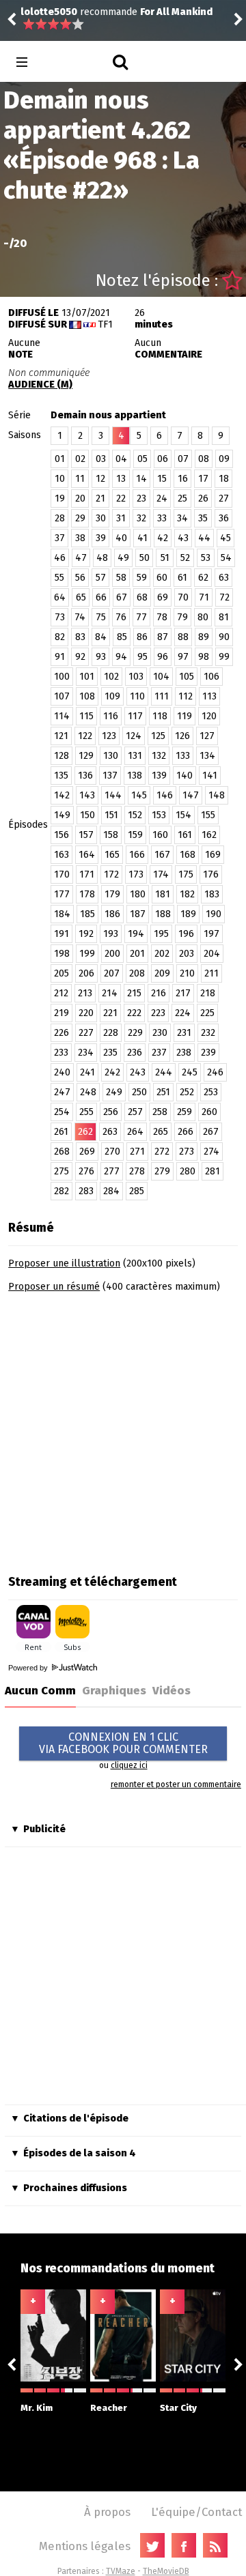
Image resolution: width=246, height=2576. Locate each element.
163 (61, 855)
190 (214, 914)
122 (85, 736)
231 (184, 1033)
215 (134, 993)
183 (212, 894)
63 (224, 578)
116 (111, 716)
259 (184, 1112)
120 (209, 716)
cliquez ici (129, 1765)
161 (185, 835)
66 (101, 597)
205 (61, 973)
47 (81, 558)
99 (224, 657)
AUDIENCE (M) (40, 385)
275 (61, 1171)
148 (217, 795)
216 (159, 993)
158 (111, 835)
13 (121, 479)
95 (142, 657)
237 (159, 1053)
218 (208, 993)
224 (183, 1013)
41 (142, 538)
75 (101, 617)
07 (183, 459)
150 (87, 815)
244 (164, 1072)
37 (60, 538)
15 (162, 479)
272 (162, 1152)
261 (61, 1132)
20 (80, 498)
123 (109, 736)
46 (60, 558)
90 (224, 637)
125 (158, 736)
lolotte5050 (49, 12)
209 (162, 973)
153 (159, 815)
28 (60, 518)
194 (136, 934)
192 (86, 934)
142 (62, 795)
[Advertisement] (123, 1429)
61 (182, 578)
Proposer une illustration (64, 1263)
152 (135, 815)
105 (187, 677)
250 (139, 1092)
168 (188, 855)
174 (161, 874)
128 (61, 756)
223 (158, 1013)
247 (62, 1092)
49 (123, 558)
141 (210, 776)
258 (160, 1112)
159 (135, 835)
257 (135, 1112)
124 (134, 736)
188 (163, 914)
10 (60, 479)
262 (85, 1132)
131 (135, 756)
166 (137, 855)
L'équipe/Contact (196, 2512)
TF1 (105, 324)
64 (60, 597)
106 (211, 677)
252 (187, 1092)
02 (80, 459)
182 (187, 894)
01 (60, 459)
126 (182, 736)
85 (122, 637)
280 (188, 1171)
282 (61, 1191)
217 (183, 993)
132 (159, 756)
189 (188, 914)
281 (213, 1171)
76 (121, 617)
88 (183, 637)
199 (87, 954)
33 (162, 518)
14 (141, 479)
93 (101, 657)
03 (101, 459)
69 (163, 597)
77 (141, 617)
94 (121, 657)
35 (203, 518)
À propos (107, 2512)
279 (162, 1171)
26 (203, 498)
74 (80, 617)
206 (86, 973)
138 (135, 776)
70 (183, 597)
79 (182, 617)
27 (224, 498)
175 (186, 874)
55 (59, 578)
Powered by (29, 1668)
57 (101, 578)
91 (60, 657)
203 (187, 954)
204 (212, 954)
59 (142, 578)
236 (135, 1053)
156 (61, 835)
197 (211, 934)
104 (161, 677)
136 (85, 776)
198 (62, 954)
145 (139, 795)
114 (62, 716)
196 (186, 934)
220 (86, 1013)
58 (121, 578)
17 (203, 479)
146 (165, 795)
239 (208, 1053)
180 (138, 894)
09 (224, 459)
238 (184, 1053)
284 (111, 1191)
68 (142, 597)
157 (86, 835)
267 (211, 1132)
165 (112, 855)
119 (184, 716)
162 (209, 835)
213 (85, 993)
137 (110, 776)
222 (134, 1013)
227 (86, 1033)
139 (159, 776)
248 (88, 1092)
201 (137, 954)
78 (162, 617)
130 (111, 756)
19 (60, 498)
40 (121, 538)
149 (62, 815)
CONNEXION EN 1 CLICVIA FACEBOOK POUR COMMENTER (123, 1743)
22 (121, 498)
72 (224, 597)
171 (87, 874)
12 (100, 479)
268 (62, 1152)
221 (110, 1013)
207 (112, 973)
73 (60, 617)
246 (215, 1072)
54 (226, 558)
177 (62, 894)
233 (61, 1053)
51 (165, 558)
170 (62, 874)
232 (208, 1033)
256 (111, 1112)
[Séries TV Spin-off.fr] (76, 62)
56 (80, 578)
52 (185, 558)
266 (186, 1132)
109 (112, 696)
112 (186, 696)
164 (87, 855)
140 (184, 776)
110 (137, 696)
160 (160, 835)
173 (136, 874)
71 (204, 597)
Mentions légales (85, 2546)
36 (224, 518)
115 (86, 716)
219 (61, 1013)
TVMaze (121, 2571)
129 (86, 756)
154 (183, 815)
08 (204, 459)
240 (62, 1072)
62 (203, 578)
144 (113, 795)
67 (122, 597)
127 (207, 736)
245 (190, 1072)
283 (86, 1191)
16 (183, 479)
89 (204, 637)
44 (204, 538)
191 (61, 934)
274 (211, 1152)
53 (206, 558)
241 (87, 1072)
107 (62, 696)
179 (112, 894)
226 (61, 1033)
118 (160, 716)
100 (62, 677)
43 (183, 538)
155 (208, 815)
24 (162, 498)
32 (141, 518)
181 (163, 894)
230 (160, 1033)
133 (183, 756)
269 (87, 1152)
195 (161, 934)
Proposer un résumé (54, 1287)
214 (110, 993)
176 (211, 874)
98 (204, 657)
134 (207, 756)
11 (80, 479)
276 (86, 1171)
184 (62, 914)
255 (86, 1112)
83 (80, 637)
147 (191, 795)
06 (163, 459)
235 (110, 1053)
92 (80, 657)
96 (163, 657)
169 (213, 855)
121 (61, 736)
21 (100, 498)
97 (183, 657)
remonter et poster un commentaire (176, 1784)
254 (62, 1112)
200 (112, 954)
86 (142, 637)
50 (145, 558)
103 (136, 677)
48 (102, 558)
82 (60, 637)
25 (182, 498)
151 (111, 815)
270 (112, 1152)
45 (225, 538)
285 (137, 1191)
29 (80, 518)
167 (162, 855)
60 (162, 578)
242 (112, 1072)
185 (87, 914)
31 (121, 518)
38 (80, 538)
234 (86, 1053)
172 (111, 874)
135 (61, 776)
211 (211, 973)
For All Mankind (176, 12)
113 (209, 696)
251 (163, 1092)
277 (112, 1171)
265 (161, 1132)
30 (101, 518)
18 (224, 479)
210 (187, 973)
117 (135, 716)
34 (182, 518)
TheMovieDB (166, 2571)
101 (87, 677)
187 (138, 914)
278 (137, 1171)
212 (61, 993)
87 (163, 637)
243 (138, 1072)
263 (110, 1132)
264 (135, 1132)
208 (137, 973)
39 (101, 538)
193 (111, 934)
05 (142, 459)
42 (163, 538)
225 (207, 1013)
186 (112, 914)
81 (224, 617)
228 (111, 1033)
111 (162, 696)
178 (87, 894)
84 (101, 637)
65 (81, 597)
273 (187, 1152)
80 (203, 617)
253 (211, 1092)
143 (87, 795)
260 (209, 1112)
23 (141, 498)
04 (121, 459)
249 (114, 1092)
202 (162, 954)
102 (111, 677)
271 (137, 1152)
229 (135, 1033)
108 (87, 696)
